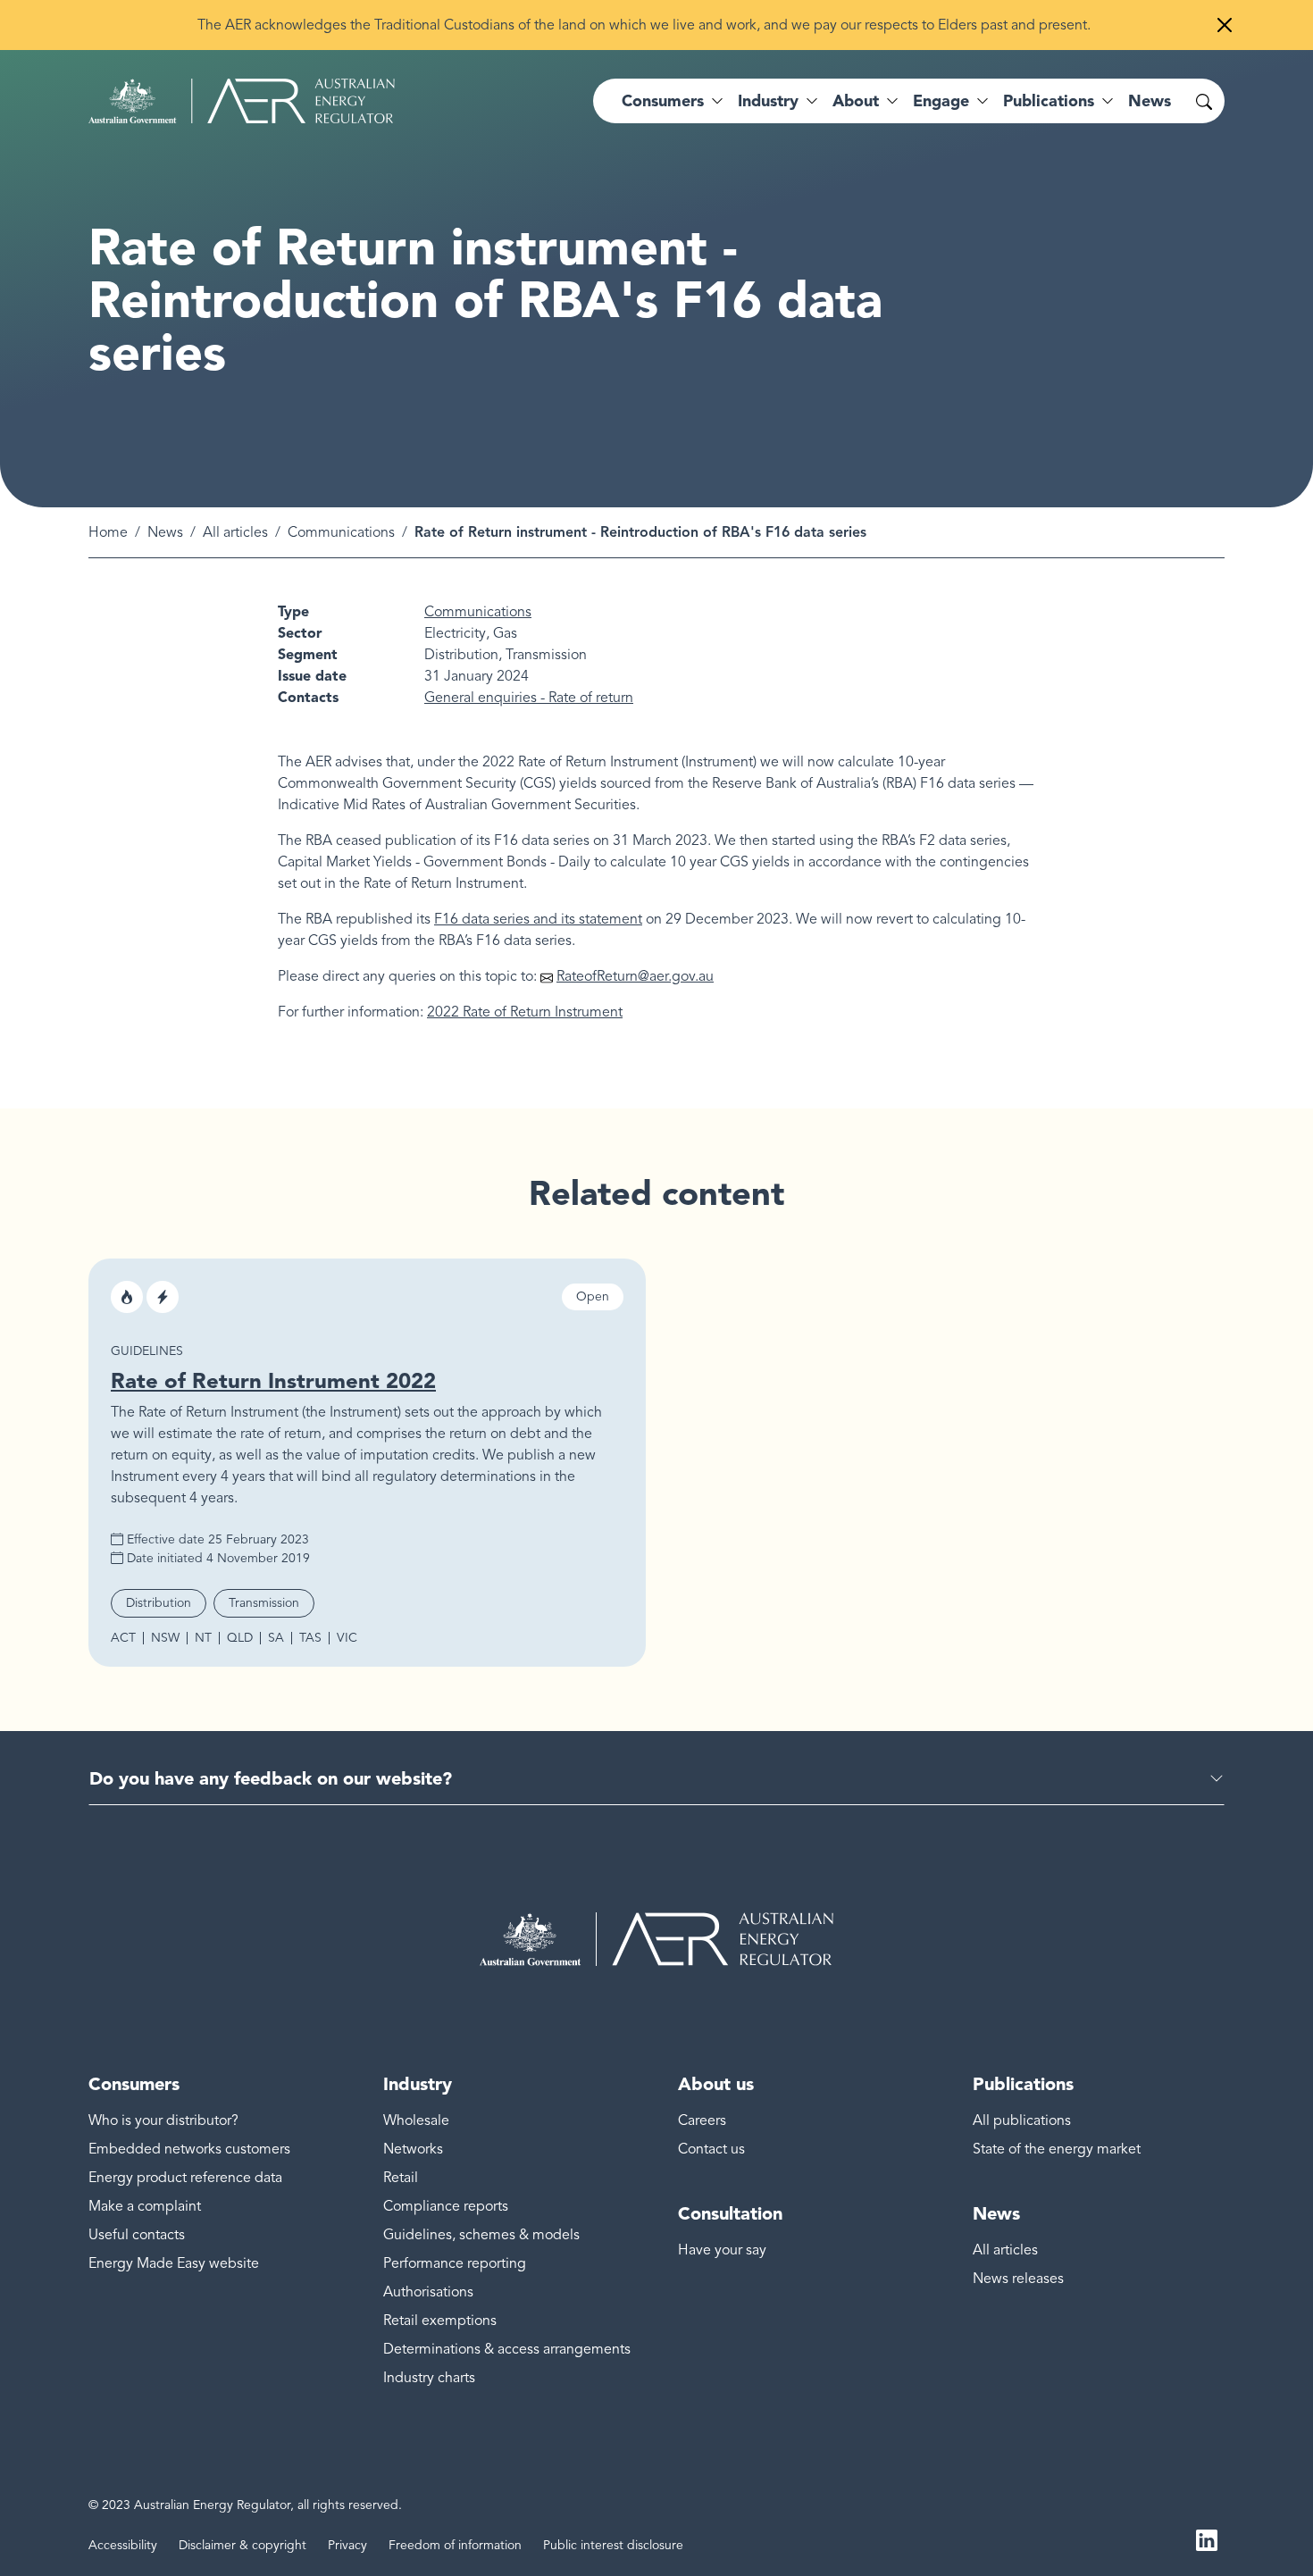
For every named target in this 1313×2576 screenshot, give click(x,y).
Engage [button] (941, 101)
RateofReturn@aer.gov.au (635, 976)
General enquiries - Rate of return (529, 698)
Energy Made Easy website (174, 2263)
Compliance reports (446, 2206)
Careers (702, 2120)
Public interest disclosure (613, 2545)
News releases (1018, 2279)
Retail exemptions (440, 2321)
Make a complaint (145, 2206)
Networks (413, 2149)
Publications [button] (1049, 101)
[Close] (1225, 25)
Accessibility (123, 2545)
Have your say (722, 2250)
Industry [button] (768, 101)
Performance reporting (455, 2263)
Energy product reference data (185, 2178)
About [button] (856, 101)
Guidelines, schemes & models (481, 2235)
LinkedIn (1207, 2538)
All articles (235, 532)
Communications (341, 532)
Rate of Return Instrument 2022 (273, 1380)
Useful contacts (137, 2235)
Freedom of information (455, 2545)
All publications (1022, 2120)
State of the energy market (1057, 2149)
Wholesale (416, 2120)
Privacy (347, 2545)
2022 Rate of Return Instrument (525, 1012)
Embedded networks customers (189, 2149)
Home (108, 532)
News (1150, 101)
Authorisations (428, 2292)
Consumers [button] (663, 101)
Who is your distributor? (163, 2120)
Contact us (711, 2149)
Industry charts (429, 2378)
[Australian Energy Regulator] (242, 101)
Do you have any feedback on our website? (271, 1778)
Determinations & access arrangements (507, 2349)
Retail (401, 2178)
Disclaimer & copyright (243, 2545)
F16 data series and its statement (538, 919)
